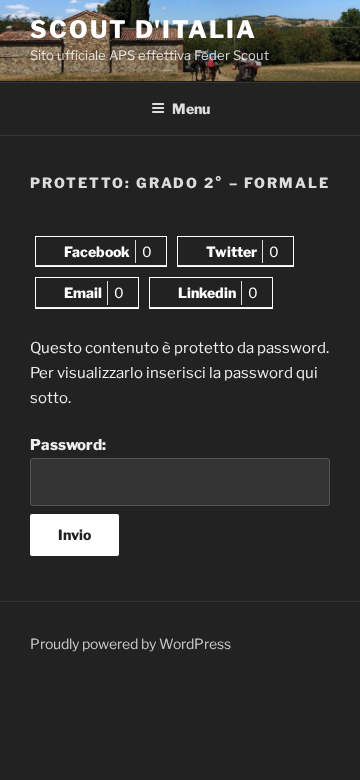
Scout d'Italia (143, 29)
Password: (68, 445)
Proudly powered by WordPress (130, 643)
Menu (191, 108)
